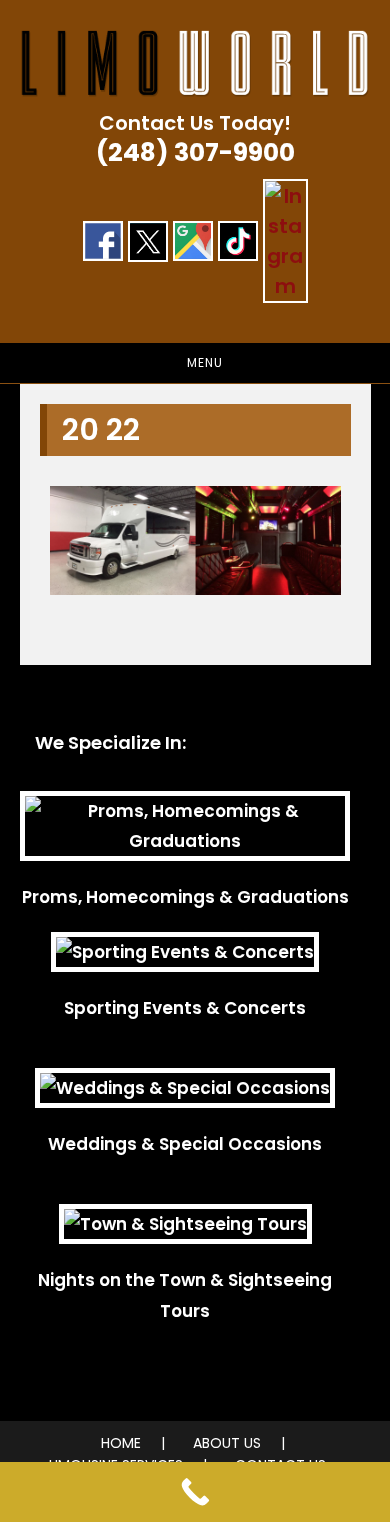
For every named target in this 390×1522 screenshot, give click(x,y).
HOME (121, 1443)
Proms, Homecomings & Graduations (185, 897)
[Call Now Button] (195, 1492)
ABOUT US (227, 1443)
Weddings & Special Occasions (185, 1144)
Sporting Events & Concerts (185, 1008)
